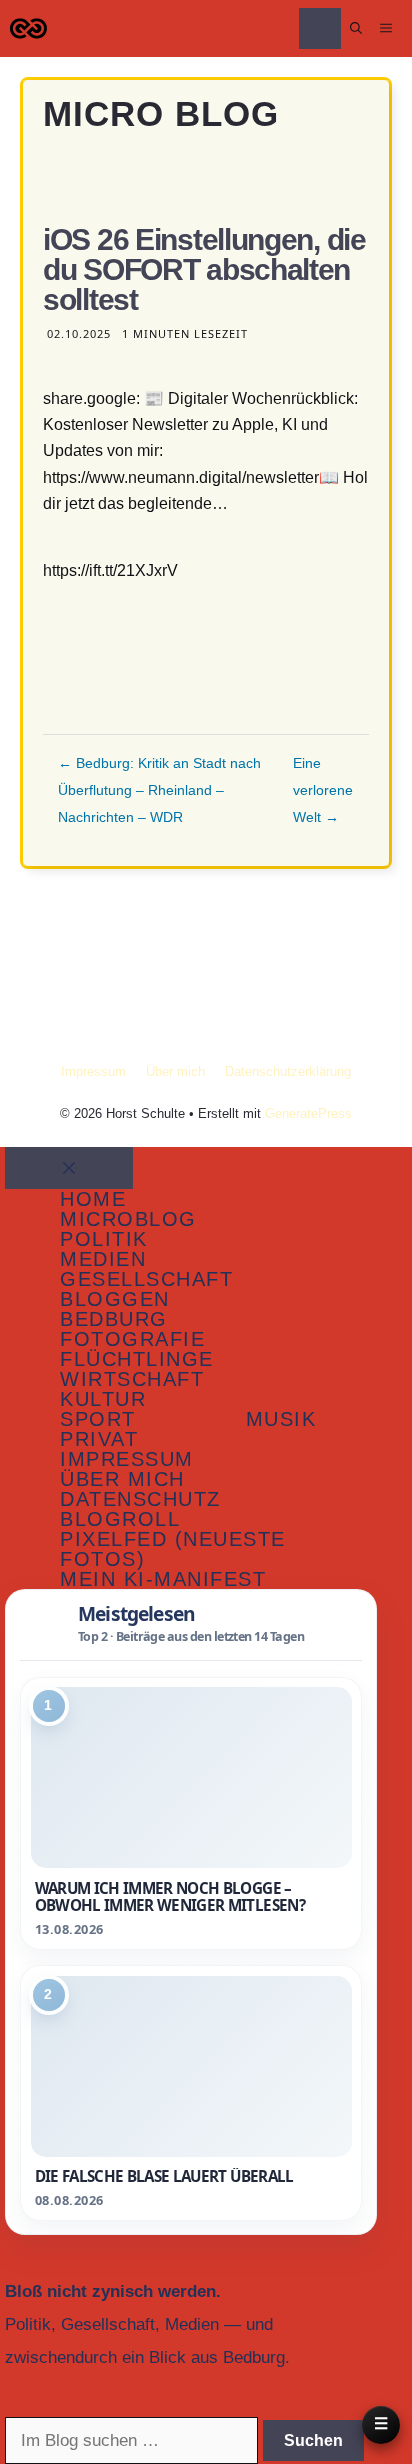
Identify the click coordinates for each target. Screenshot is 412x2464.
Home (93, 1199)
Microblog (128, 1219)
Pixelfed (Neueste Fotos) (173, 1549)
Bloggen (115, 1299)
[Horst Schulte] (28, 28)
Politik (104, 1239)
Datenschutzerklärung (288, 1071)
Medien (103, 1259)
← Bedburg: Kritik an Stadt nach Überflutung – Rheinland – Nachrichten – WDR (159, 790)
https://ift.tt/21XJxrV (110, 570)
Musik (281, 1419)
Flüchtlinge (137, 1359)
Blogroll (120, 1519)
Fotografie (132, 1339)
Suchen (313, 2440)
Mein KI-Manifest (163, 1579)
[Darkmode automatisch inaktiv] (320, 28)
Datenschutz (140, 1499)
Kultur (103, 1399)
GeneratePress (308, 1113)
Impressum (93, 1071)
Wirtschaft (132, 1379)
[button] (356, 28)
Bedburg (114, 1319)
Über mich (175, 1071)
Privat (99, 1439)
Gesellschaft (146, 1279)
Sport (98, 1419)
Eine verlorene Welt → (323, 790)
